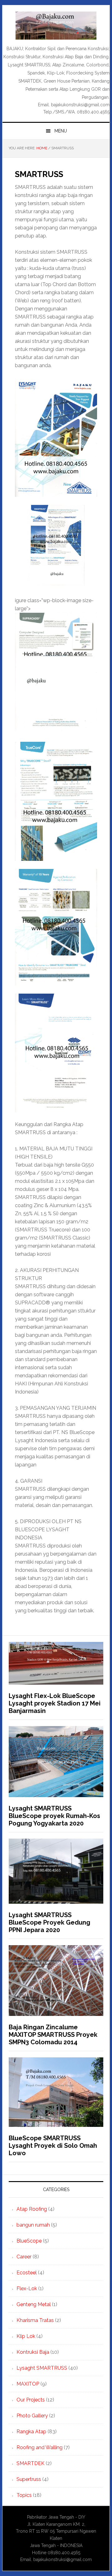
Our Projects (31, 2400)
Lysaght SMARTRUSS (42, 2368)
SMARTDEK (30, 2463)
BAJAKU (56, 26)
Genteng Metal (34, 2304)
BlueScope (29, 2241)
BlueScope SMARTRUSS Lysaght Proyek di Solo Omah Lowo (53, 2146)
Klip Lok (26, 2336)
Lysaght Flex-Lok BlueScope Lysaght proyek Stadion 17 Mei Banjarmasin (55, 1703)
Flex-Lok (27, 2288)
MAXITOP (28, 2384)
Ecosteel (27, 2273)
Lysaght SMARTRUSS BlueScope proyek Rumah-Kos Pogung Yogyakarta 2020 (54, 1816)
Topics (24, 2495)
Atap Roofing (32, 2209)
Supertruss (29, 2479)
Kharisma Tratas (35, 2320)
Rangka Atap (31, 2432)
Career (24, 2257)
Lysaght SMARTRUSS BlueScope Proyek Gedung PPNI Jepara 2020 (49, 1922)
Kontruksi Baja (33, 2352)
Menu (61, 131)
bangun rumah (33, 2225)
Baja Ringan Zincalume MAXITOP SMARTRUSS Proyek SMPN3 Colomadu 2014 (53, 2035)
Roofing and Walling (40, 2447)
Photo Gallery (32, 2416)
